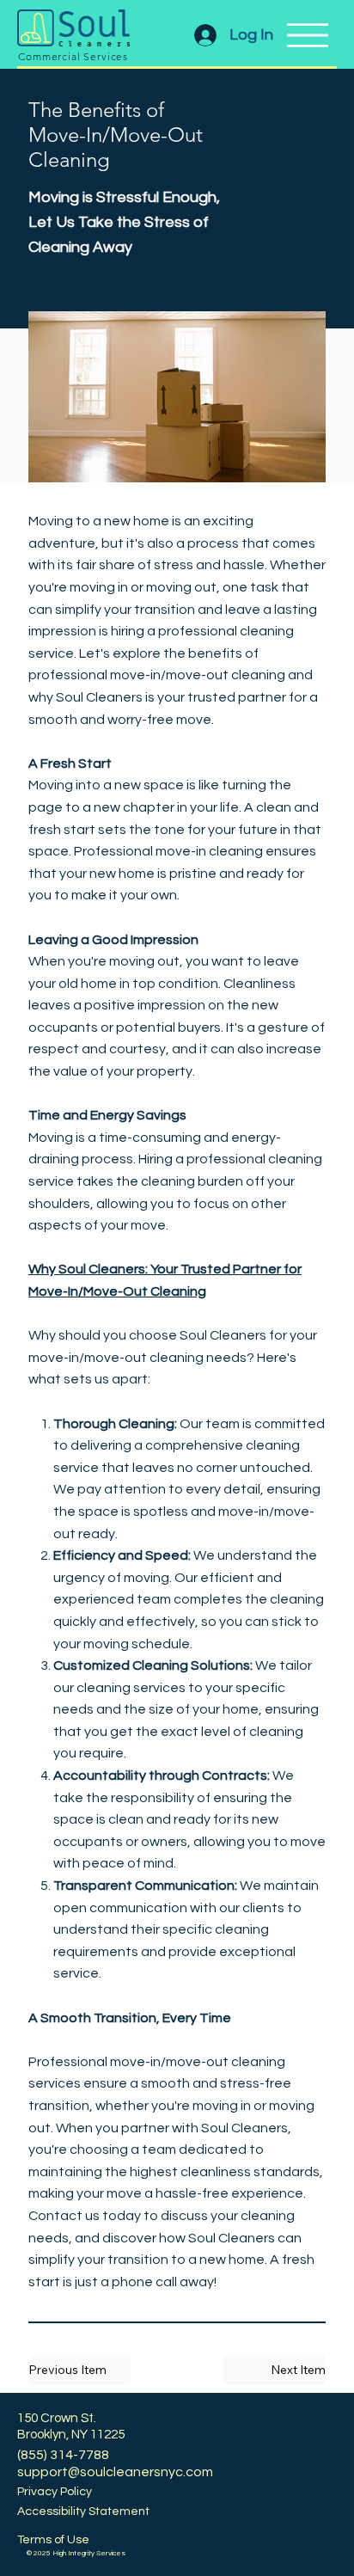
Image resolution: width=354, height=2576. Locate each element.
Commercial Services (73, 56)
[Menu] (308, 35)
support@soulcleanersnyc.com (115, 2472)
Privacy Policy (55, 2492)
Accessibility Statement (83, 2512)
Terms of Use (53, 2540)
